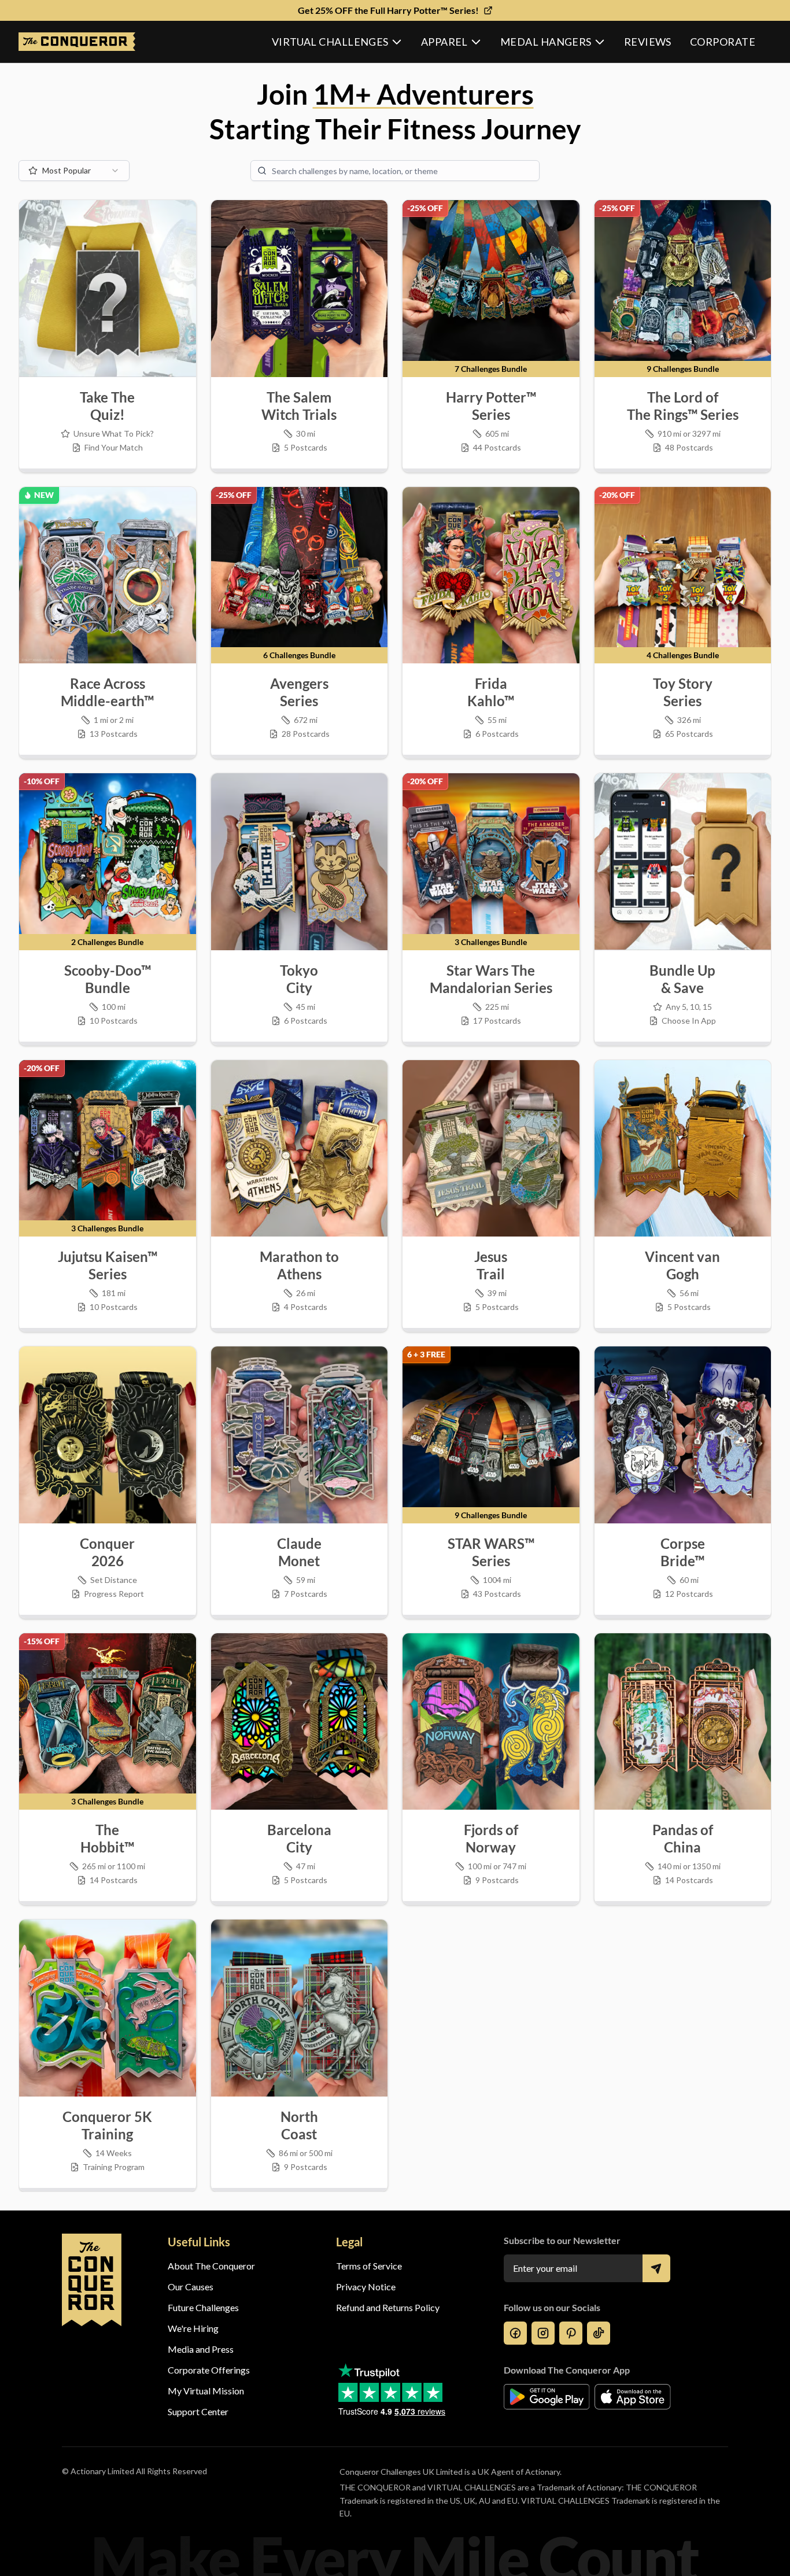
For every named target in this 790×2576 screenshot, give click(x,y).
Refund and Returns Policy (388, 2307)
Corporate (723, 42)
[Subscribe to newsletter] (656, 2268)
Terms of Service (369, 2266)
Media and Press (201, 2349)
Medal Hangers (546, 42)
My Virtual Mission (206, 2391)
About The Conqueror (211, 2266)
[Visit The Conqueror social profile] (515, 2333)
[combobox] (74, 171)
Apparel (444, 42)
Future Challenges (203, 2307)
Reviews (648, 42)
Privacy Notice (366, 2287)
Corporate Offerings (209, 2370)
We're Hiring (193, 2328)
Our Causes (191, 2287)
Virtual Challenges (330, 42)
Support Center (198, 2411)
